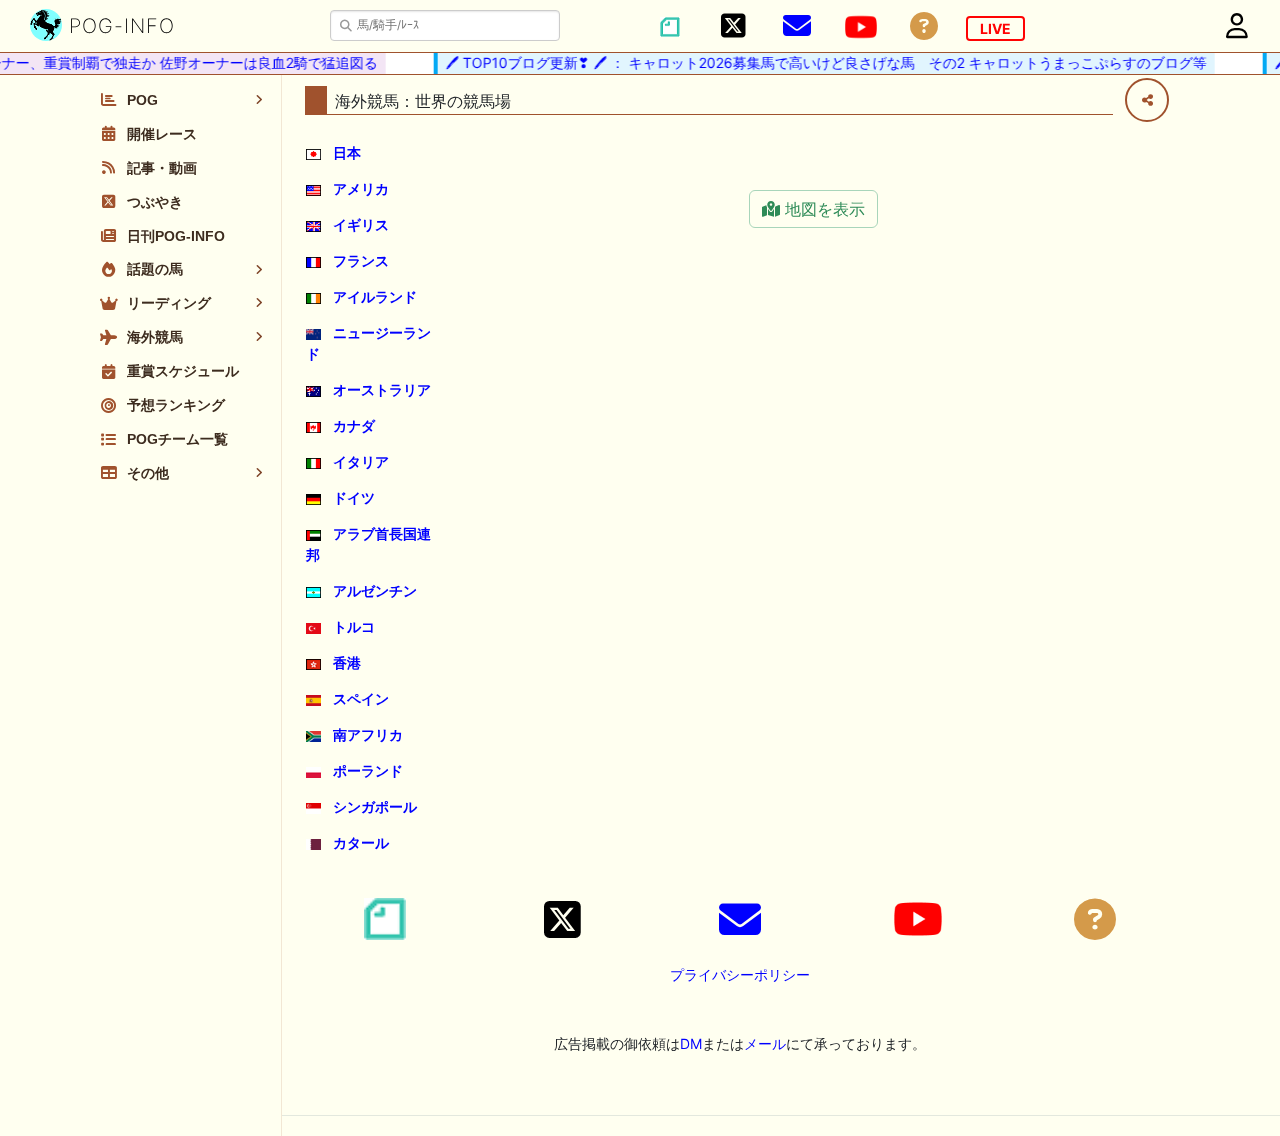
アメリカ (361, 188)
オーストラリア (382, 389)
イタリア (361, 461)
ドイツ (354, 497)
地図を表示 (822, 209)
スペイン (361, 698)
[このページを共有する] (1147, 100)
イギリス (361, 224)
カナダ (354, 425)
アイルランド (375, 296)
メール (765, 1043)
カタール (361, 842)
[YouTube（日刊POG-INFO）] (861, 27)
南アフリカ (368, 734)
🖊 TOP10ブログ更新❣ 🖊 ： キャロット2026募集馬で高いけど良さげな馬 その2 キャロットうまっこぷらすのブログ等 (819, 62)
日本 (347, 152)
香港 (347, 662)
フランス (361, 260)
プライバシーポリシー (740, 974)
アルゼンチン (375, 590)
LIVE (995, 28)
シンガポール (375, 806)
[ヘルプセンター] (924, 26)
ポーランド (368, 770)
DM (691, 1043)
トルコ (354, 626)
